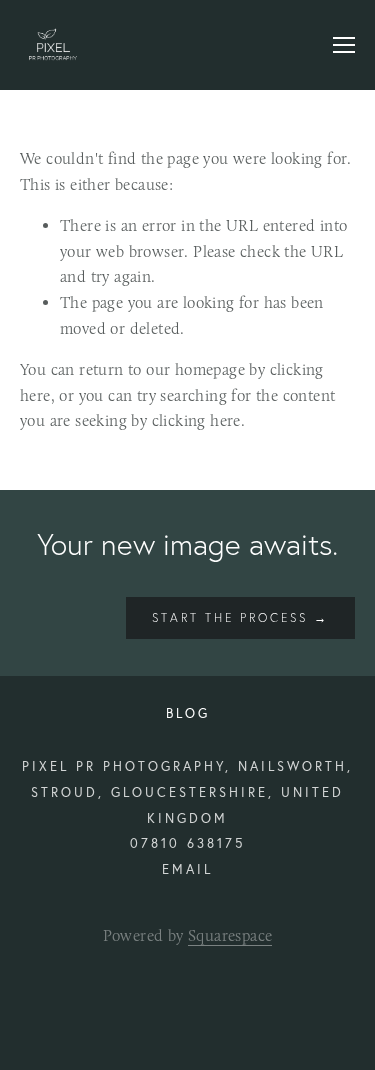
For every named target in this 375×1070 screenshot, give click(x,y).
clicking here (196, 420)
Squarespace (230, 935)
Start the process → (240, 617)
